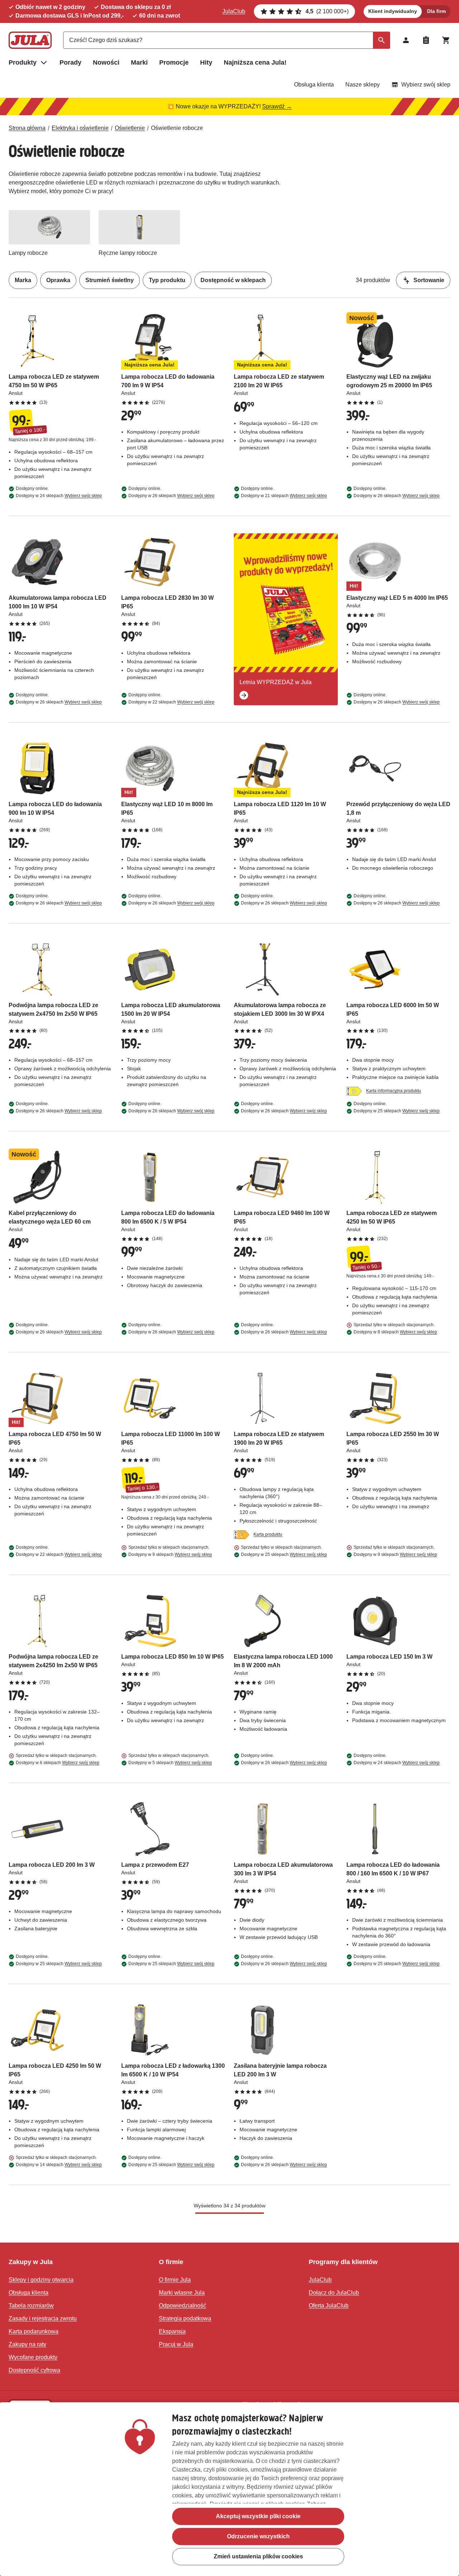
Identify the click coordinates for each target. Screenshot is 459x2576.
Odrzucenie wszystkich (258, 2536)
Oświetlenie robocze (177, 128)
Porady (70, 62)
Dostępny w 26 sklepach (171, 496)
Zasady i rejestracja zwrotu (43, 2318)
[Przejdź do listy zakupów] (426, 40)
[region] (229, 2489)
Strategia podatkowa (185, 2318)
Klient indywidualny (393, 11)
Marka (23, 280)
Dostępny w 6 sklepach (58, 1763)
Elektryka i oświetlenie (80, 128)
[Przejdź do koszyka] (446, 40)
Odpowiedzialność (183, 2306)
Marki (139, 62)
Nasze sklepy (363, 85)
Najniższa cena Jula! (255, 62)
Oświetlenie (130, 128)
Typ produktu (167, 280)
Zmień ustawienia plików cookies (258, 2556)
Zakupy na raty (27, 2344)
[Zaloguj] (406, 40)
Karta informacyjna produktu (394, 1091)
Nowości (106, 62)
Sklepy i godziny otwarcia (41, 2280)
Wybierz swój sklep (426, 85)
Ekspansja (172, 2331)
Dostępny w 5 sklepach (170, 1763)
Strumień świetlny (110, 280)
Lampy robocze (28, 253)
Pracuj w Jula (176, 2344)
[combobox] (227, 40)
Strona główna (27, 128)
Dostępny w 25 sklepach (397, 1111)
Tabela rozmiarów (31, 2306)
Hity (206, 62)
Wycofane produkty (33, 2357)
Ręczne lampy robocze (128, 253)
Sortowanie (429, 280)
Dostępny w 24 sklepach (59, 496)
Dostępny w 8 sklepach (395, 1332)
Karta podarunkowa (34, 2331)
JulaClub (234, 11)
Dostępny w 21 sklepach (284, 496)
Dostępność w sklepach (233, 280)
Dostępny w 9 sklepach (170, 1555)
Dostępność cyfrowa (34, 2370)
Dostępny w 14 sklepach (59, 2165)
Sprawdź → (277, 106)
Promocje (174, 62)
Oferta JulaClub (329, 2306)
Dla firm (436, 11)
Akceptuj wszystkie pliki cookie (258, 2516)
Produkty (23, 62)
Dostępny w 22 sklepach (171, 702)
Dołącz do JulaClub (334, 2293)
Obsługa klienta (314, 85)
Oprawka (58, 280)
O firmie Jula (175, 2280)
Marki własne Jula (182, 2293)
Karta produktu (268, 1534)
